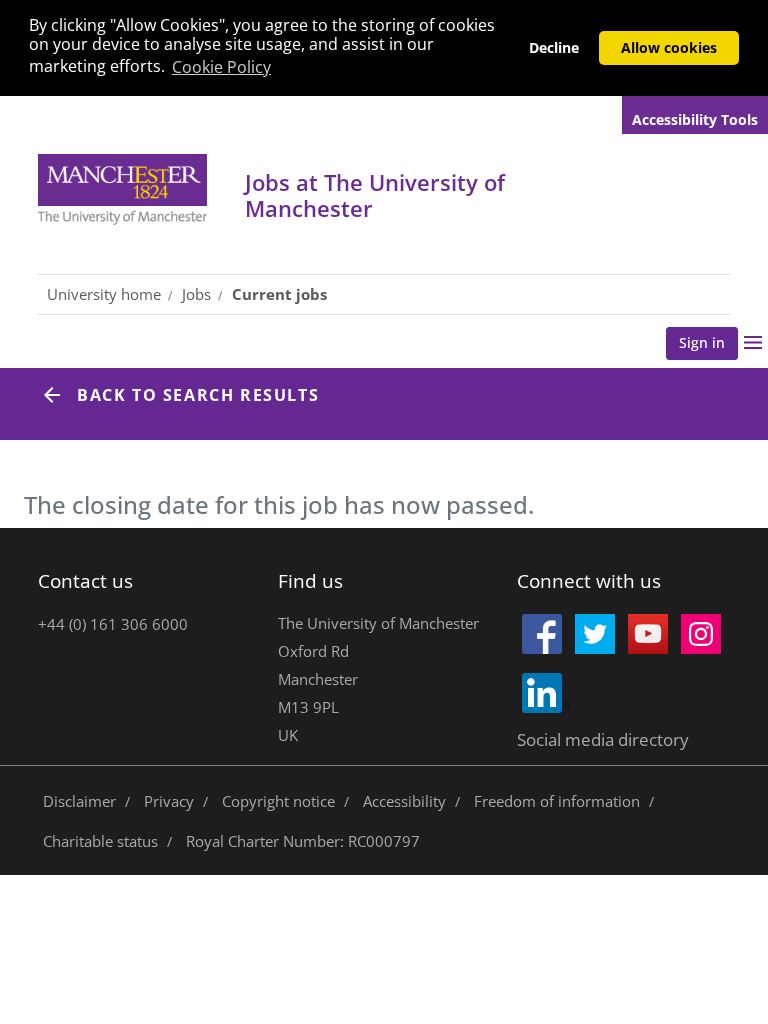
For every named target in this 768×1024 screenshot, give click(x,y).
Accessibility (404, 801)
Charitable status (100, 841)
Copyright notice (278, 801)
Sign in (702, 342)
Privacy (169, 801)
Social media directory (603, 739)
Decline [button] (554, 47)
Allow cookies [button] (669, 47)
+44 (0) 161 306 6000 (113, 624)
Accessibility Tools (695, 119)
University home (104, 294)
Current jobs (279, 294)
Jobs (375, 195)
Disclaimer (79, 801)
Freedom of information (557, 801)
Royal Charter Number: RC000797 (303, 841)
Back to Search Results (198, 395)
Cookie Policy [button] (221, 67)
